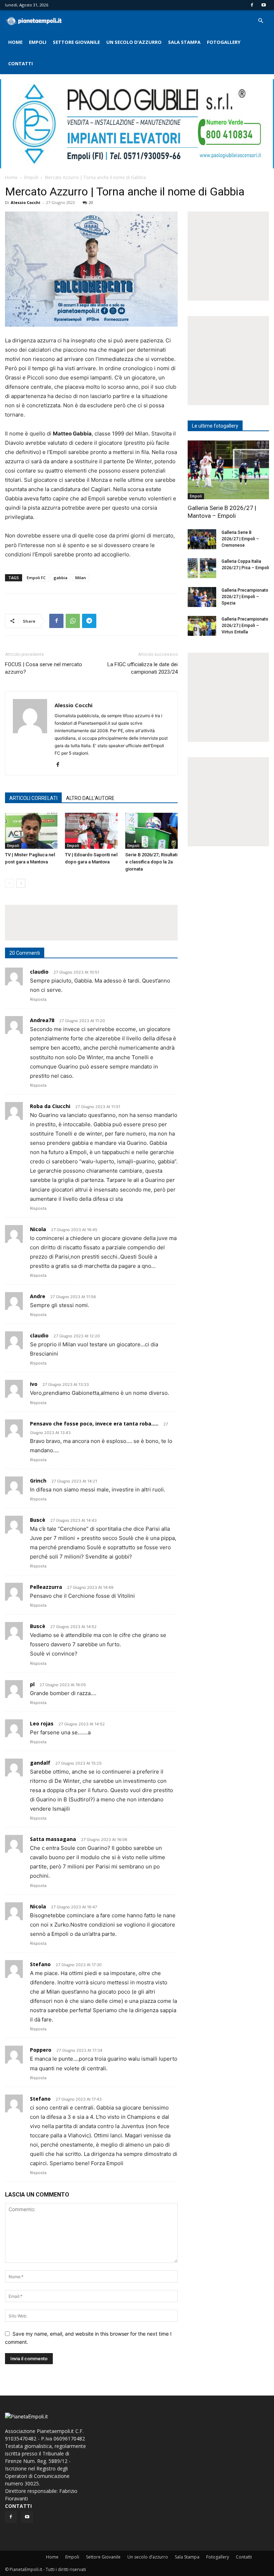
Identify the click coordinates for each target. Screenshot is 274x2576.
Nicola (38, 1229)
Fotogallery (224, 42)
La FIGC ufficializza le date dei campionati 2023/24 (143, 668)
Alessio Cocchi (26, 202)
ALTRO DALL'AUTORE (90, 798)
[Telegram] (89, 621)
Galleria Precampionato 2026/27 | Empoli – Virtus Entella (245, 626)
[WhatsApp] (73, 621)
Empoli (38, 42)
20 (91, 202)
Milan (81, 578)
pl (32, 1684)
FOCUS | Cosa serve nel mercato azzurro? (44, 668)
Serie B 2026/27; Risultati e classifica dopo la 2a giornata (151, 862)
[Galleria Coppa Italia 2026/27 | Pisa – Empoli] (202, 568)
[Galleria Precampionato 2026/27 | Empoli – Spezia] (202, 597)
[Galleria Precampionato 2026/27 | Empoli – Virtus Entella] (202, 626)
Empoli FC (36, 578)
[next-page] (21, 883)
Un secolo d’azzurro (134, 42)
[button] (260, 21)
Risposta (38, 999)
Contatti (21, 63)
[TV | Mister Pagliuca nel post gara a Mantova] (31, 831)
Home (15, 42)
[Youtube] (264, 5)
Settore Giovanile (76, 42)
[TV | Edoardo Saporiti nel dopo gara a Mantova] (91, 831)
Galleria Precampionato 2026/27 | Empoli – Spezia (245, 597)
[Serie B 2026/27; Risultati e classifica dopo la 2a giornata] (151, 831)
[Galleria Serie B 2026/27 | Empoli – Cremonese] (202, 539)
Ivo (34, 1384)
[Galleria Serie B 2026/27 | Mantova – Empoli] (228, 470)
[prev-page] (9, 883)
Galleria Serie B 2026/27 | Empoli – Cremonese (240, 539)
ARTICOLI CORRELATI (33, 798)
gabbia (60, 578)
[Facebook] (252, 5)
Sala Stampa (184, 42)
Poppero (41, 2050)
